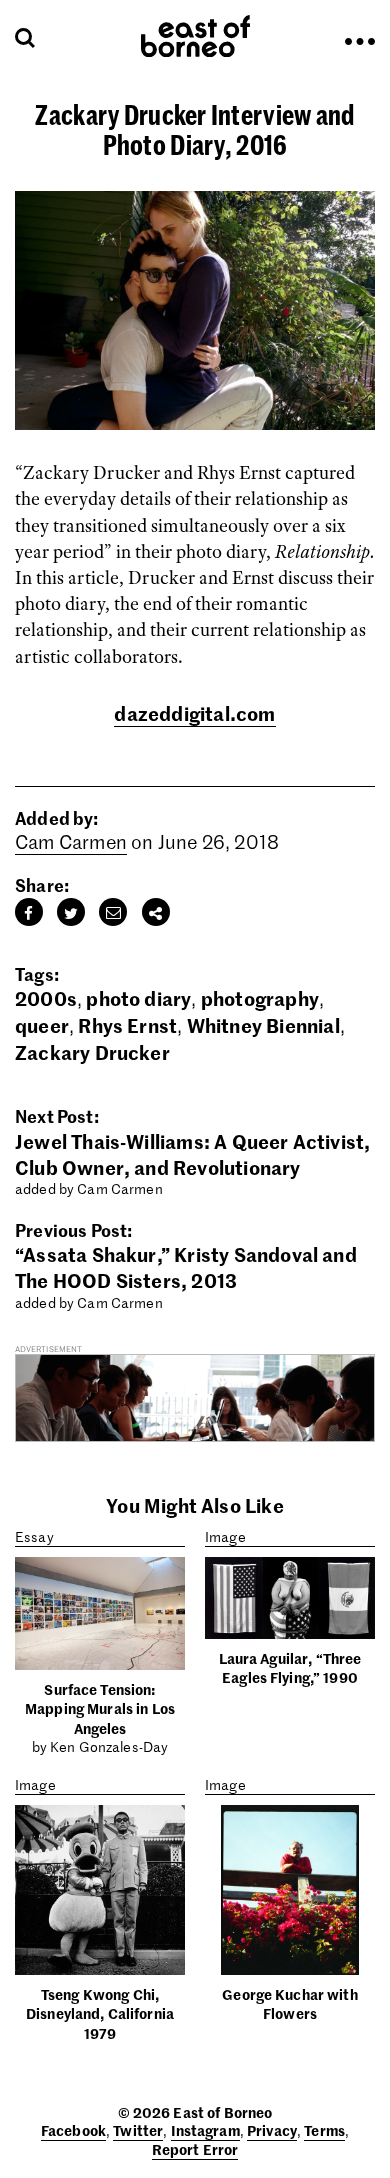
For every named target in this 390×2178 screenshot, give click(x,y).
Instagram (205, 2130)
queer (42, 1024)
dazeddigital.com (194, 712)
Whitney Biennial (263, 1024)
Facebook (73, 2130)
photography (260, 997)
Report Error (195, 2149)
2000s (46, 997)
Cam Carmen (71, 841)
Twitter (138, 2130)
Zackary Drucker (92, 1051)
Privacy (272, 2130)
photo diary (138, 997)
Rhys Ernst (127, 1024)
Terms (324, 2130)
